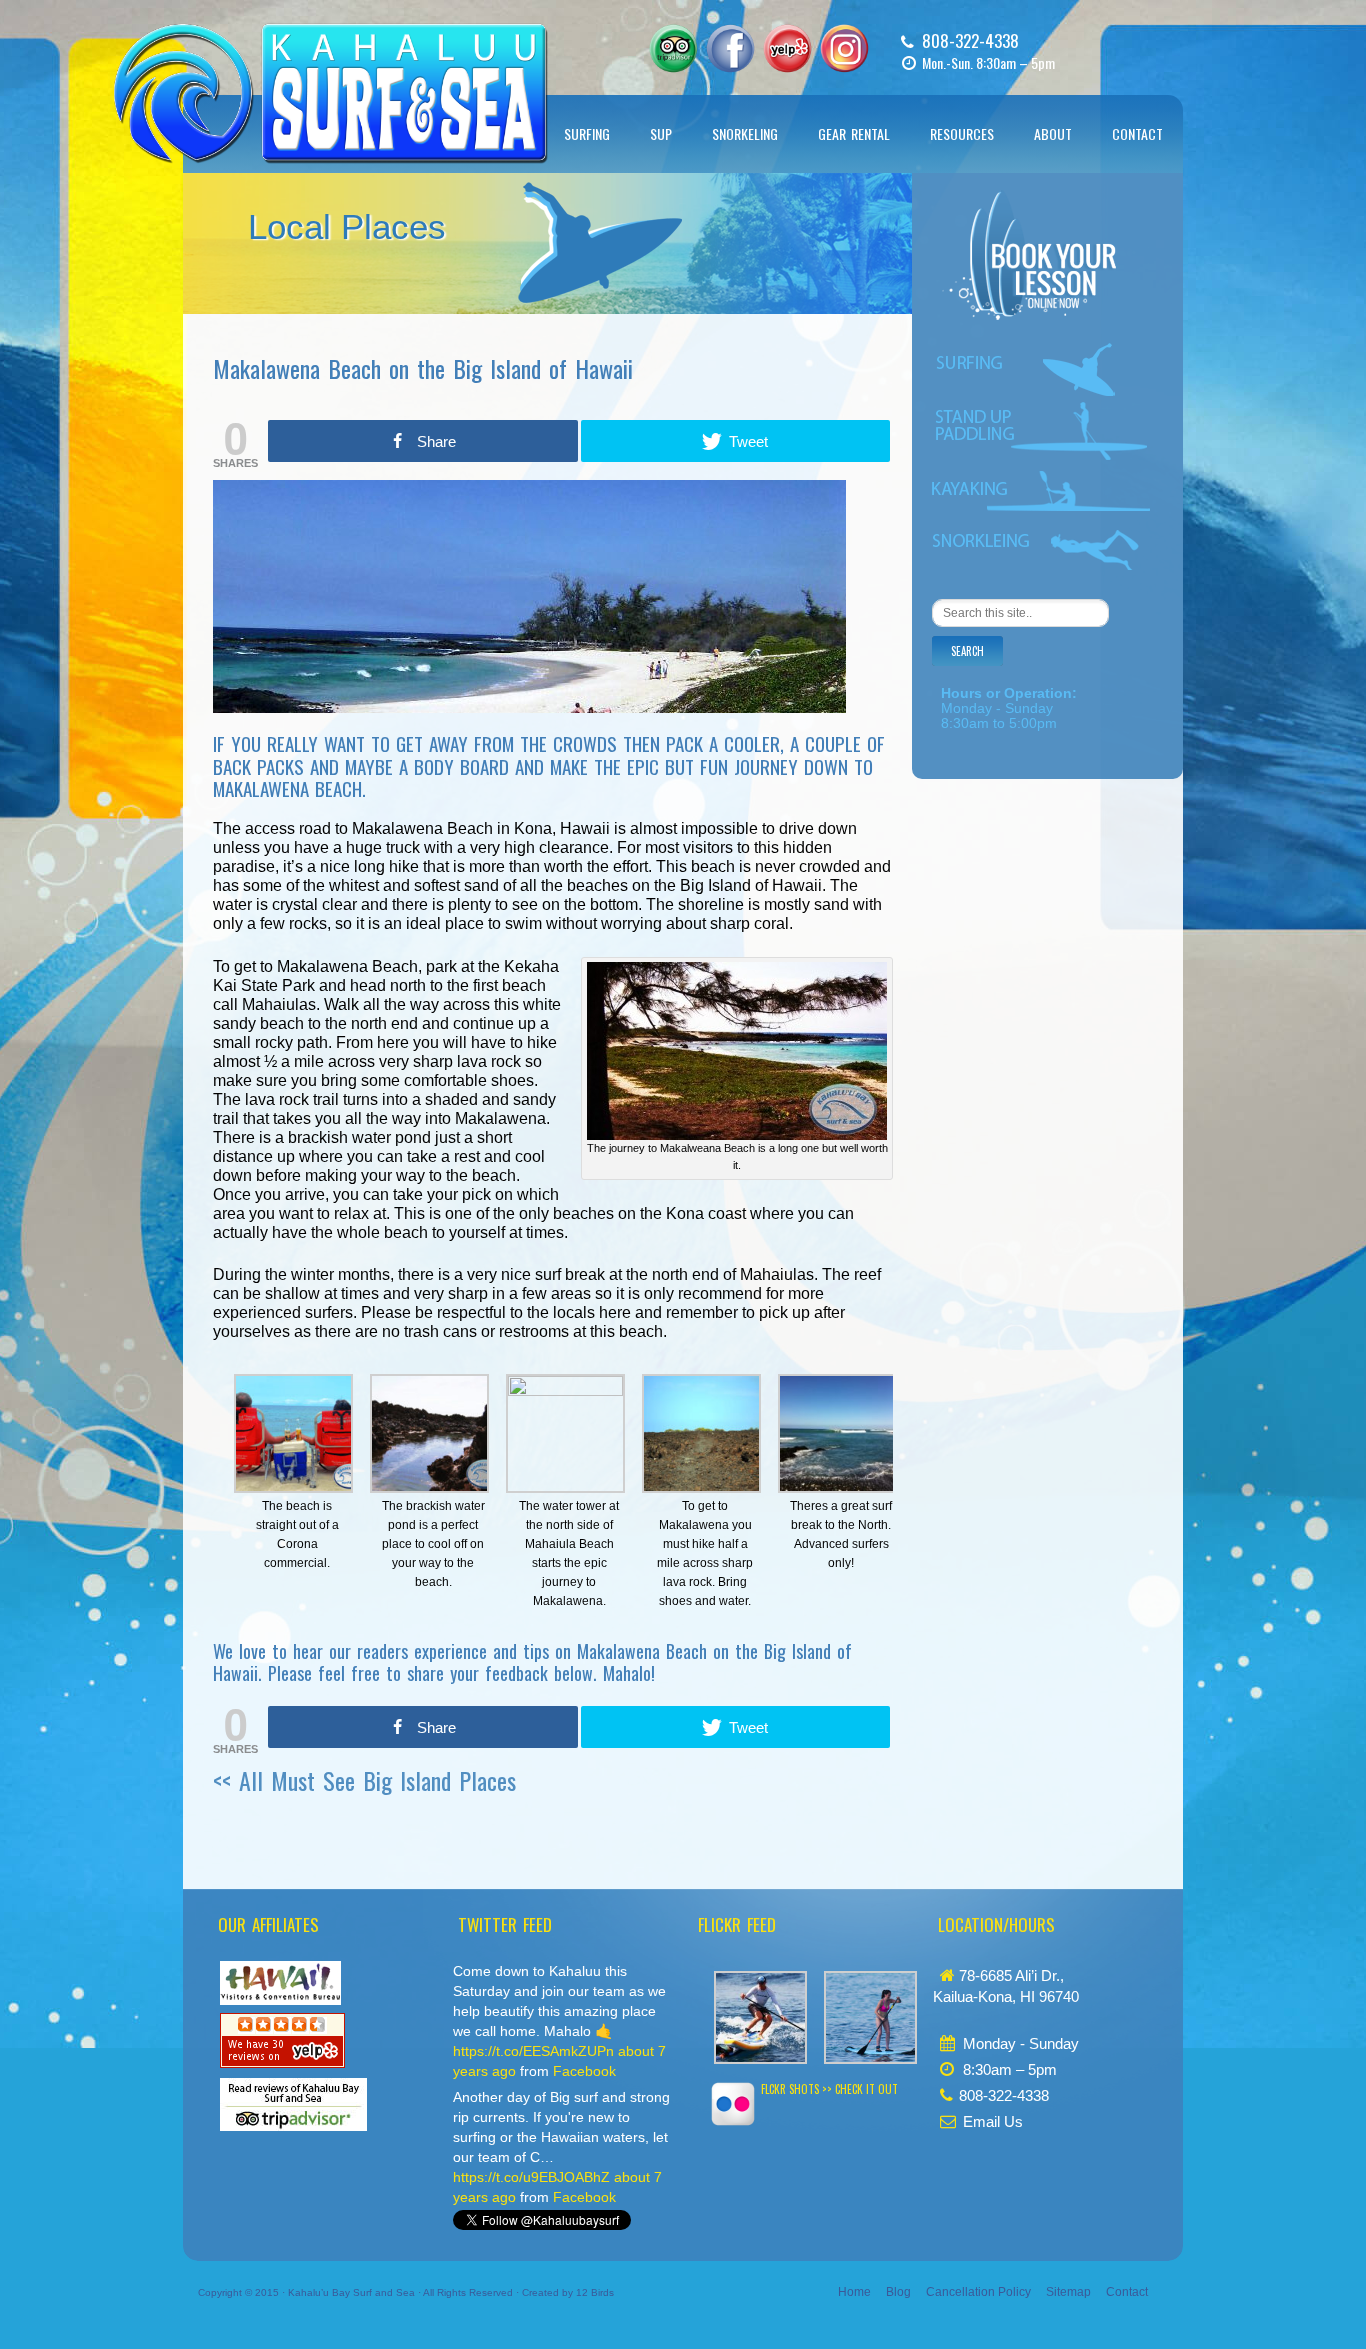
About (1053, 133)
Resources (962, 133)
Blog (898, 2292)
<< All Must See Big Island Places (364, 1780)
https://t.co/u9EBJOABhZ (531, 2177)
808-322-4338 (970, 40)
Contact (1137, 133)
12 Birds (595, 2292)
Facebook (584, 2071)
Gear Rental (854, 133)
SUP (661, 133)
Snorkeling (745, 133)
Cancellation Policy (978, 2292)
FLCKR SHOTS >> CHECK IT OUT (829, 2089)
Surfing (587, 133)
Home (854, 2292)
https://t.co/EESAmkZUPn (533, 2051)
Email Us (993, 2121)
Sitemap (1068, 2292)
